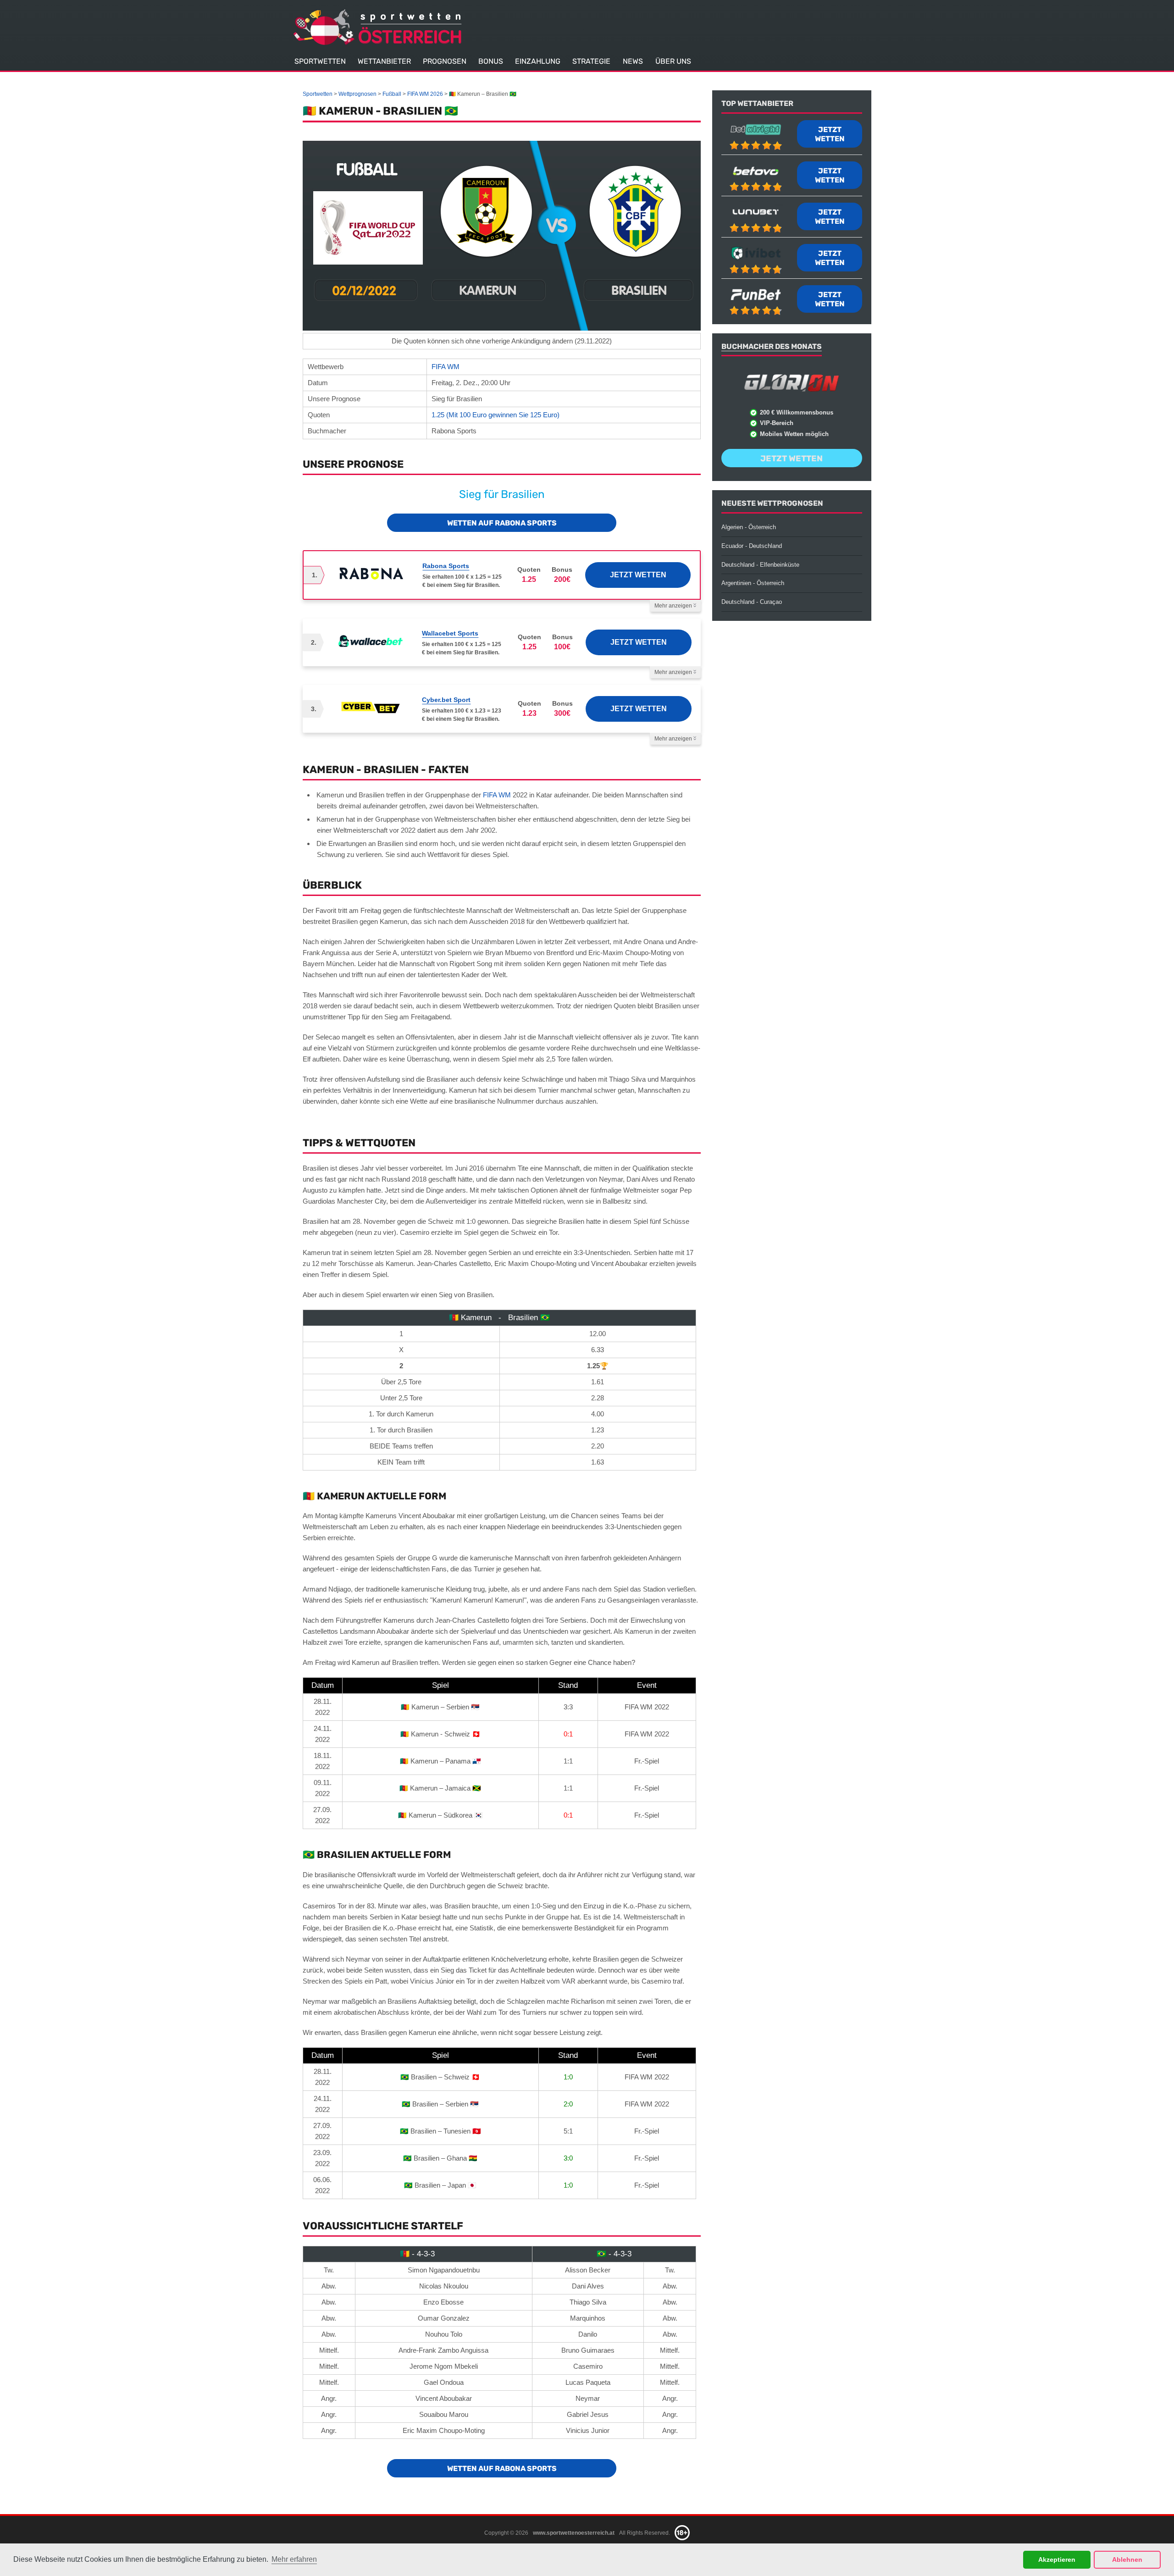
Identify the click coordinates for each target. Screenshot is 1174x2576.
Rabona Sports (446, 566)
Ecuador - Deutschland (752, 546)
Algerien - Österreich (749, 527)
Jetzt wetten (638, 575)
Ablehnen (1127, 2559)
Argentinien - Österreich (753, 583)
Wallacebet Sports (450, 633)
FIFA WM (446, 367)
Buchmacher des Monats (772, 346)
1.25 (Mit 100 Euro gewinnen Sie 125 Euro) (496, 415)
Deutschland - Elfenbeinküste (760, 565)
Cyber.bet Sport (446, 700)
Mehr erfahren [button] (294, 2559)
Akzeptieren (1057, 2559)
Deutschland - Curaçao (752, 602)
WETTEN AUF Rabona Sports (502, 523)
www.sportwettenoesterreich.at (574, 2532)
